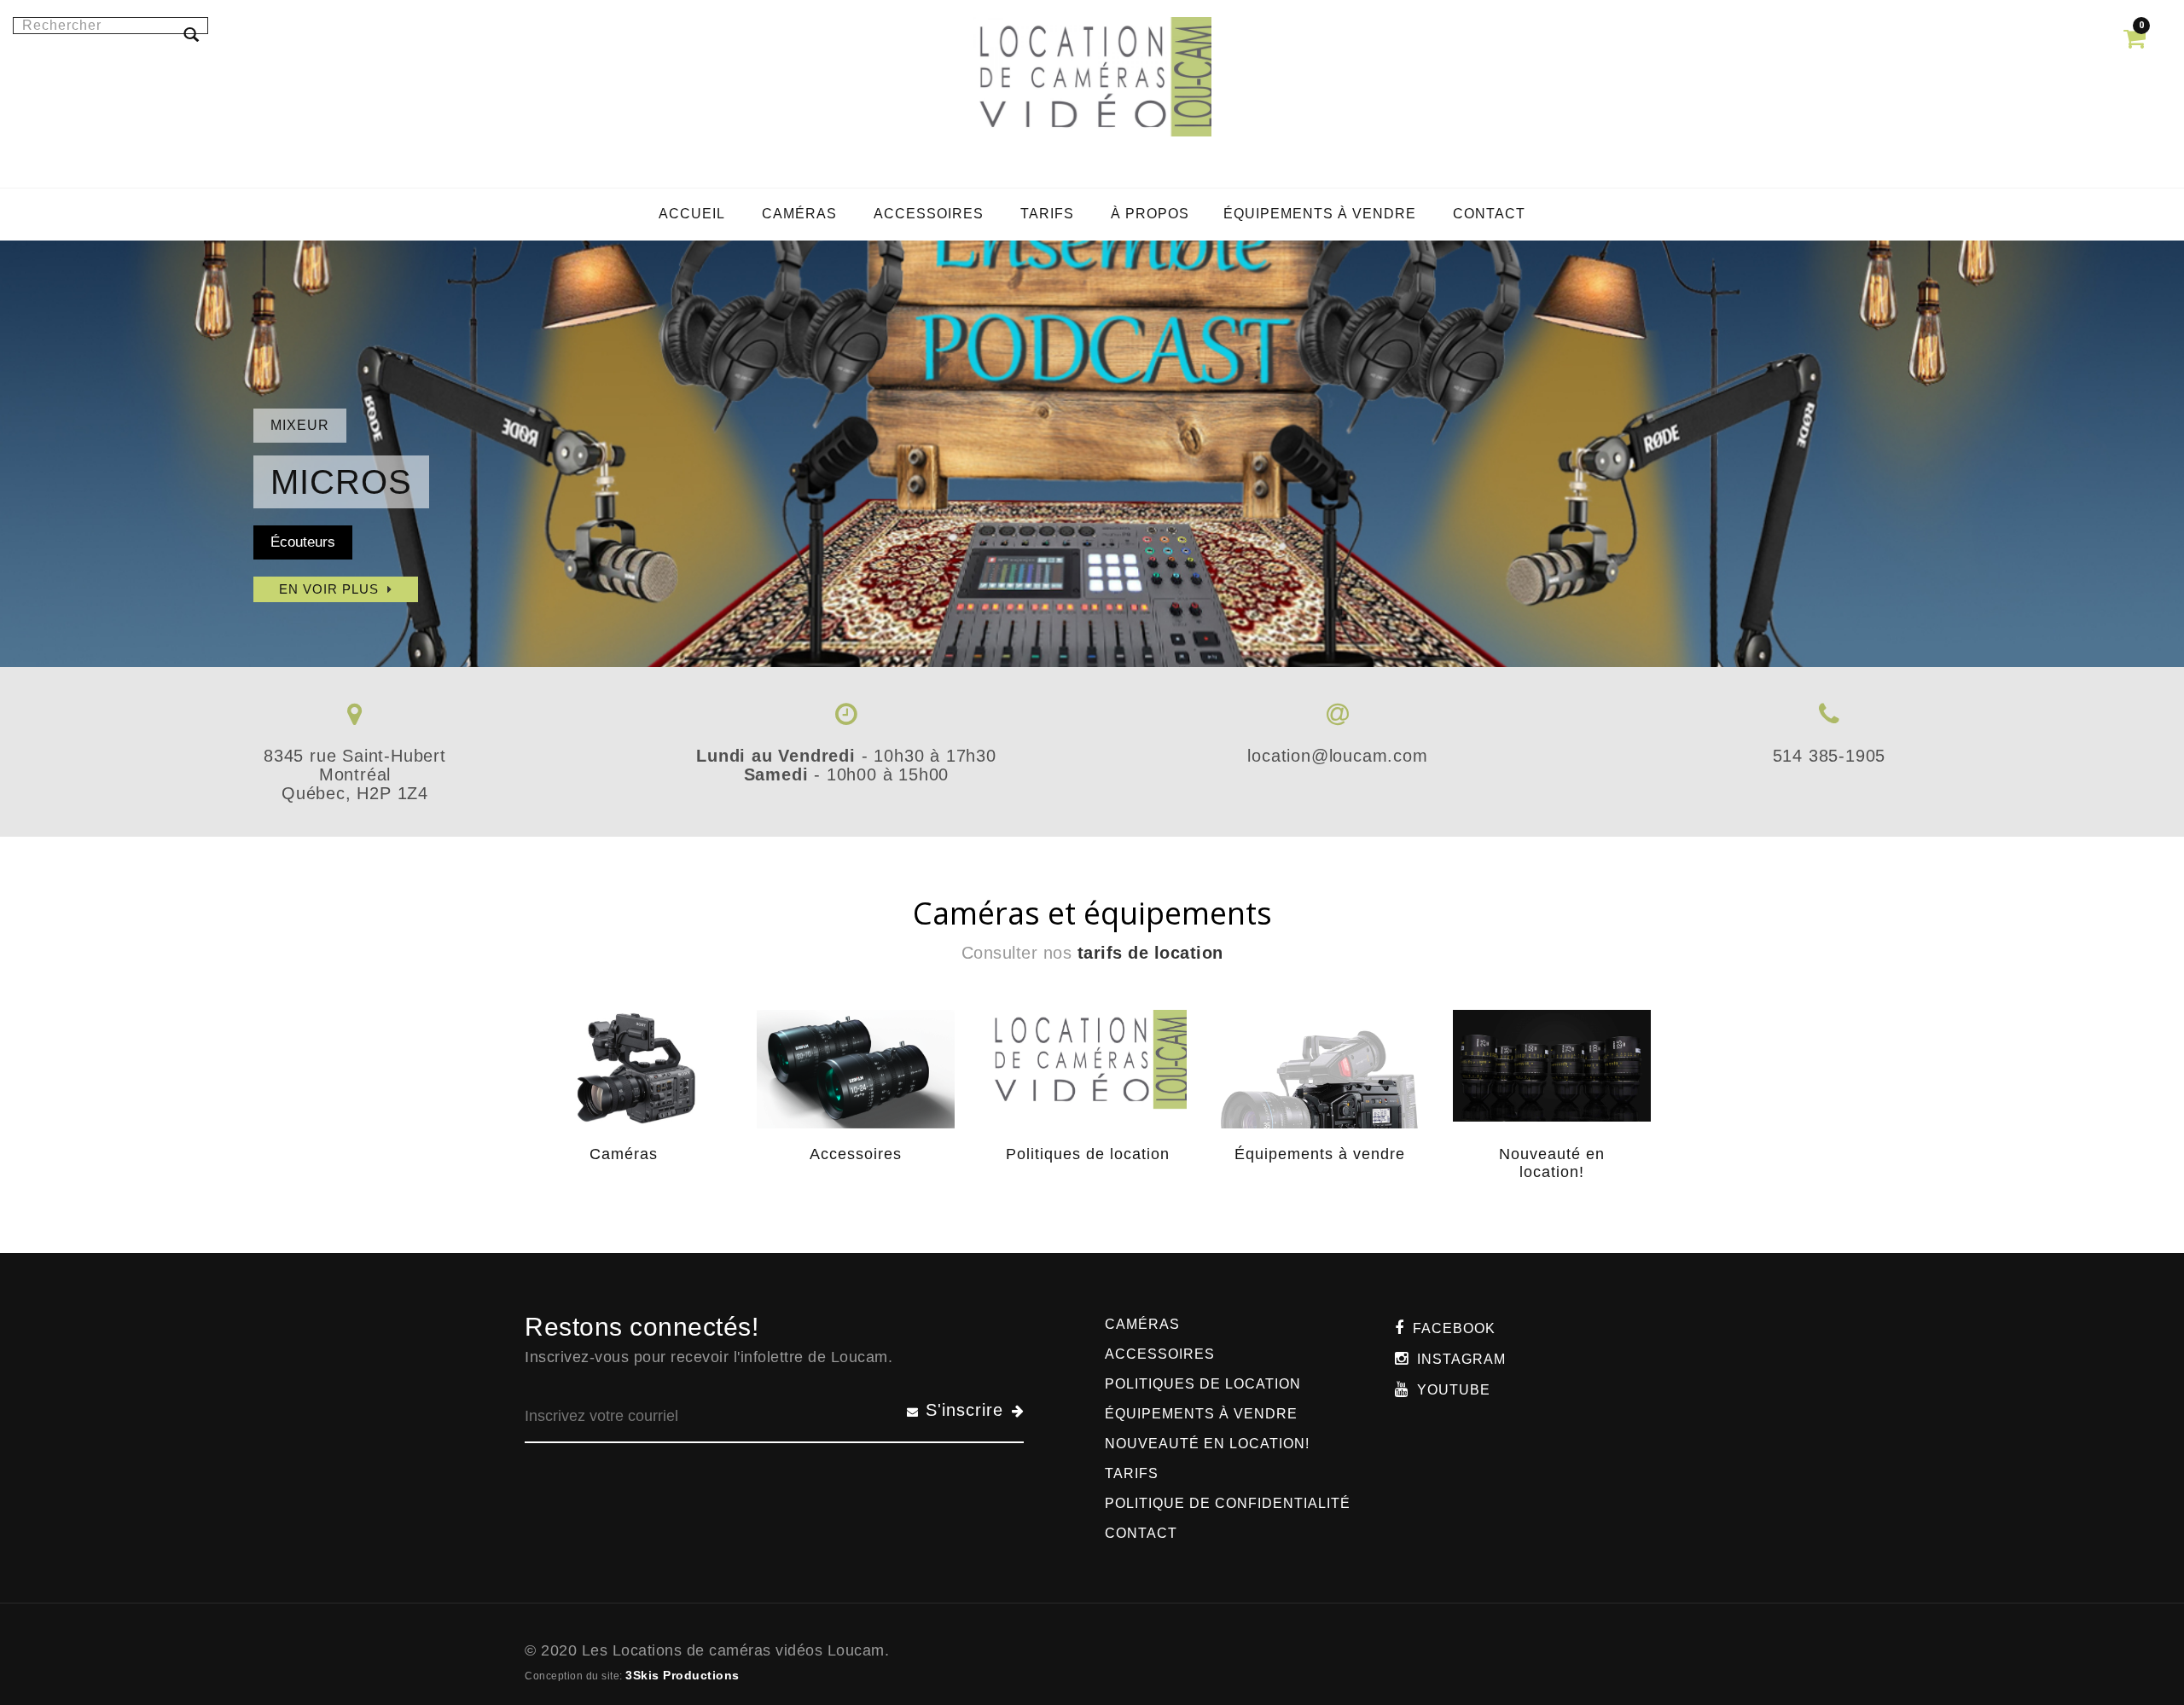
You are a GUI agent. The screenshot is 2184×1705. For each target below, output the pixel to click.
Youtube (1454, 1390)
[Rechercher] (191, 34)
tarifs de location (1150, 953)
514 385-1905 (1830, 756)
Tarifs (1132, 1473)
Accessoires (856, 1154)
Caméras (624, 1154)
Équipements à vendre (1320, 1154)
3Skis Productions (682, 1675)
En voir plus (329, 589)
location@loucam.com (1337, 756)
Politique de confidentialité (1228, 1503)
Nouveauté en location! (1552, 1163)
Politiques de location (1088, 1154)
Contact (1141, 1533)
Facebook (1454, 1328)
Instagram (1461, 1359)
